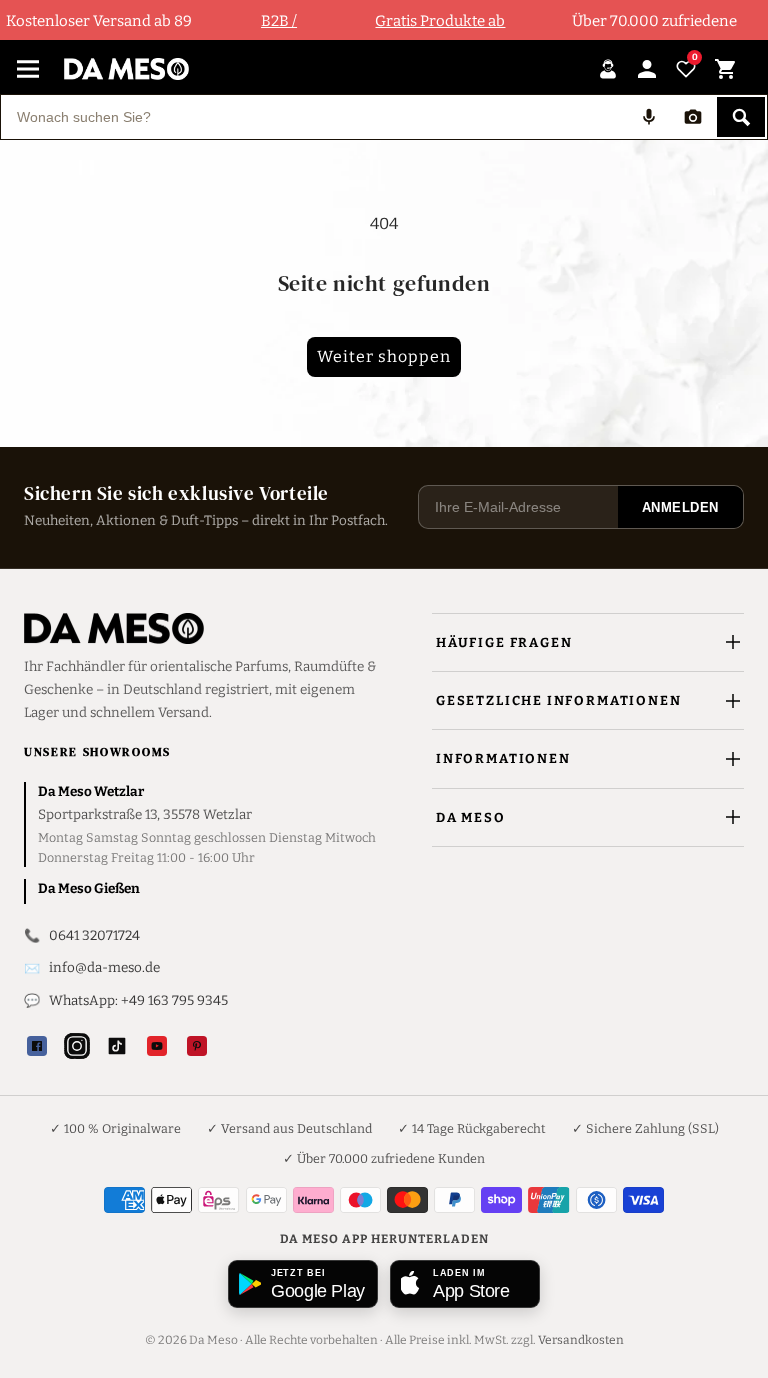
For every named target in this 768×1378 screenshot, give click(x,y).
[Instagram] (77, 1046)
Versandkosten (581, 1340)
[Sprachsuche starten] (649, 117)
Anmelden (680, 507)
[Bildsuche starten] (693, 117)
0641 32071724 (94, 935)
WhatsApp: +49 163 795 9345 (138, 1000)
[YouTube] (157, 1046)
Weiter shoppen (384, 356)
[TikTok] (117, 1046)
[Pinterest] (197, 1046)
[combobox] (314, 117)
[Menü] (28, 69)
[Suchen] (741, 117)
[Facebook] (37, 1046)
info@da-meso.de (104, 967)
